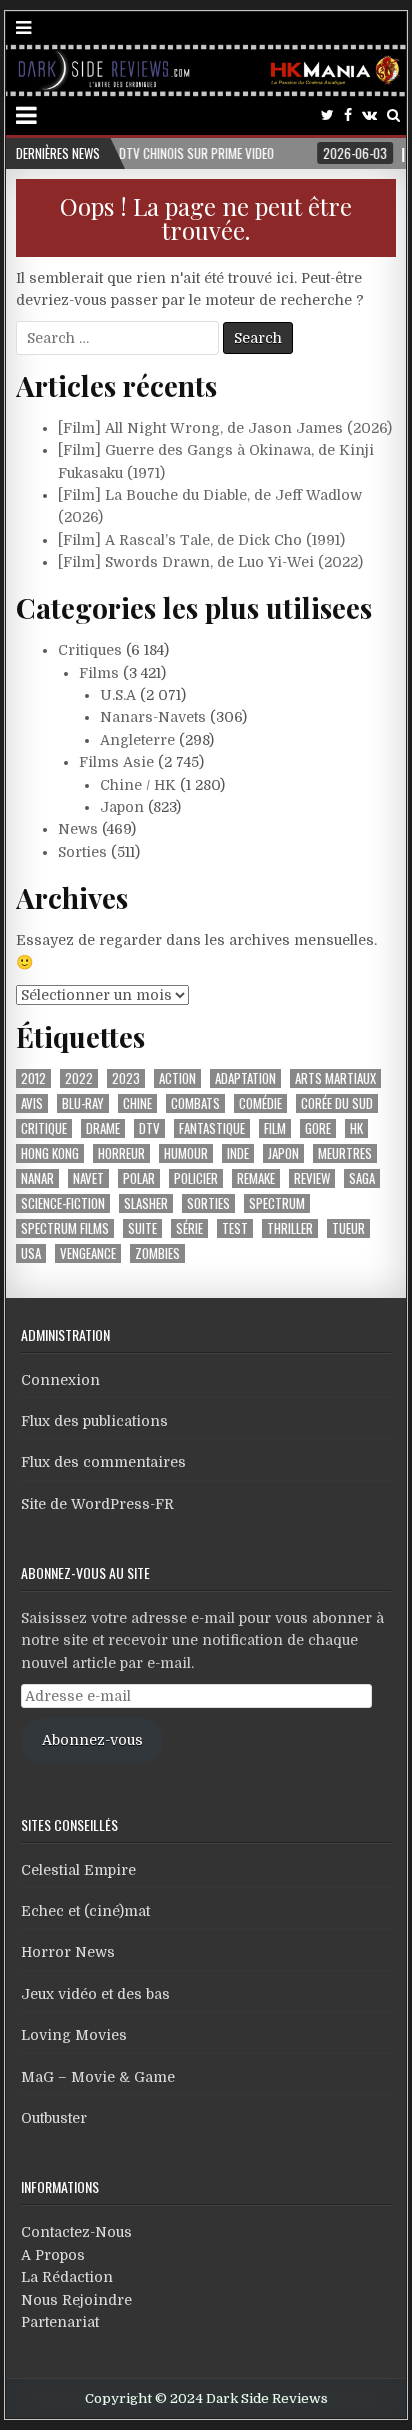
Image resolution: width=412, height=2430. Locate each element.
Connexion (60, 1380)
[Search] (393, 115)
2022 (79, 1078)
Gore (318, 1128)
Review (312, 1178)
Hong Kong (50, 1153)
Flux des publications (94, 1421)
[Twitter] (327, 115)
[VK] (369, 115)
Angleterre (137, 740)
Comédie (260, 1103)
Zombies (157, 1253)
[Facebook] (348, 115)
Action (177, 1078)
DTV (149, 1128)
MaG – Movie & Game (98, 2077)
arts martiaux (335, 1078)
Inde (238, 1153)
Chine (137, 1103)
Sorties (82, 852)
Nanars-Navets (153, 717)
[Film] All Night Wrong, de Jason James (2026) (225, 428)
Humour (186, 1153)
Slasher (146, 1203)
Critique (44, 1128)
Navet (88, 1178)
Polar (139, 1178)
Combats (195, 1103)
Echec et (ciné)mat (85, 1911)
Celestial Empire (78, 1870)
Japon (122, 807)
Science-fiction (63, 1203)
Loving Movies (74, 2035)
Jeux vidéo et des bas (95, 1994)
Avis (32, 1103)
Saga (362, 1178)
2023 (126, 1078)
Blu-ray (83, 1103)
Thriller (290, 1228)
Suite (142, 1228)
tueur (348, 1228)
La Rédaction (67, 2277)
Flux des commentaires (103, 1462)
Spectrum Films (65, 1228)
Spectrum (277, 1203)
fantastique (212, 1128)
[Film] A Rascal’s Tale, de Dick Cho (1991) (201, 540)
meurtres (345, 1153)
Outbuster (54, 2118)
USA (31, 1253)
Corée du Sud (337, 1103)
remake (256, 1178)
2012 (33, 1078)
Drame (103, 1128)
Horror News (68, 1952)
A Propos (53, 2255)
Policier (196, 1178)
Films (99, 673)
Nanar (37, 1178)
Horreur (121, 1153)
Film (275, 1128)
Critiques (90, 650)
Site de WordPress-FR (97, 1504)
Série (189, 1228)
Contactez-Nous (76, 2232)
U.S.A (118, 695)
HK (356, 1128)
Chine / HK (138, 785)
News (78, 829)
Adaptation (245, 1078)
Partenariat (60, 2322)
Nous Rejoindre (76, 2300)
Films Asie (116, 762)
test (235, 1228)
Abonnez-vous (92, 1740)
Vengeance (88, 1253)
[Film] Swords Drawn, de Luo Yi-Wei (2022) (210, 562)
